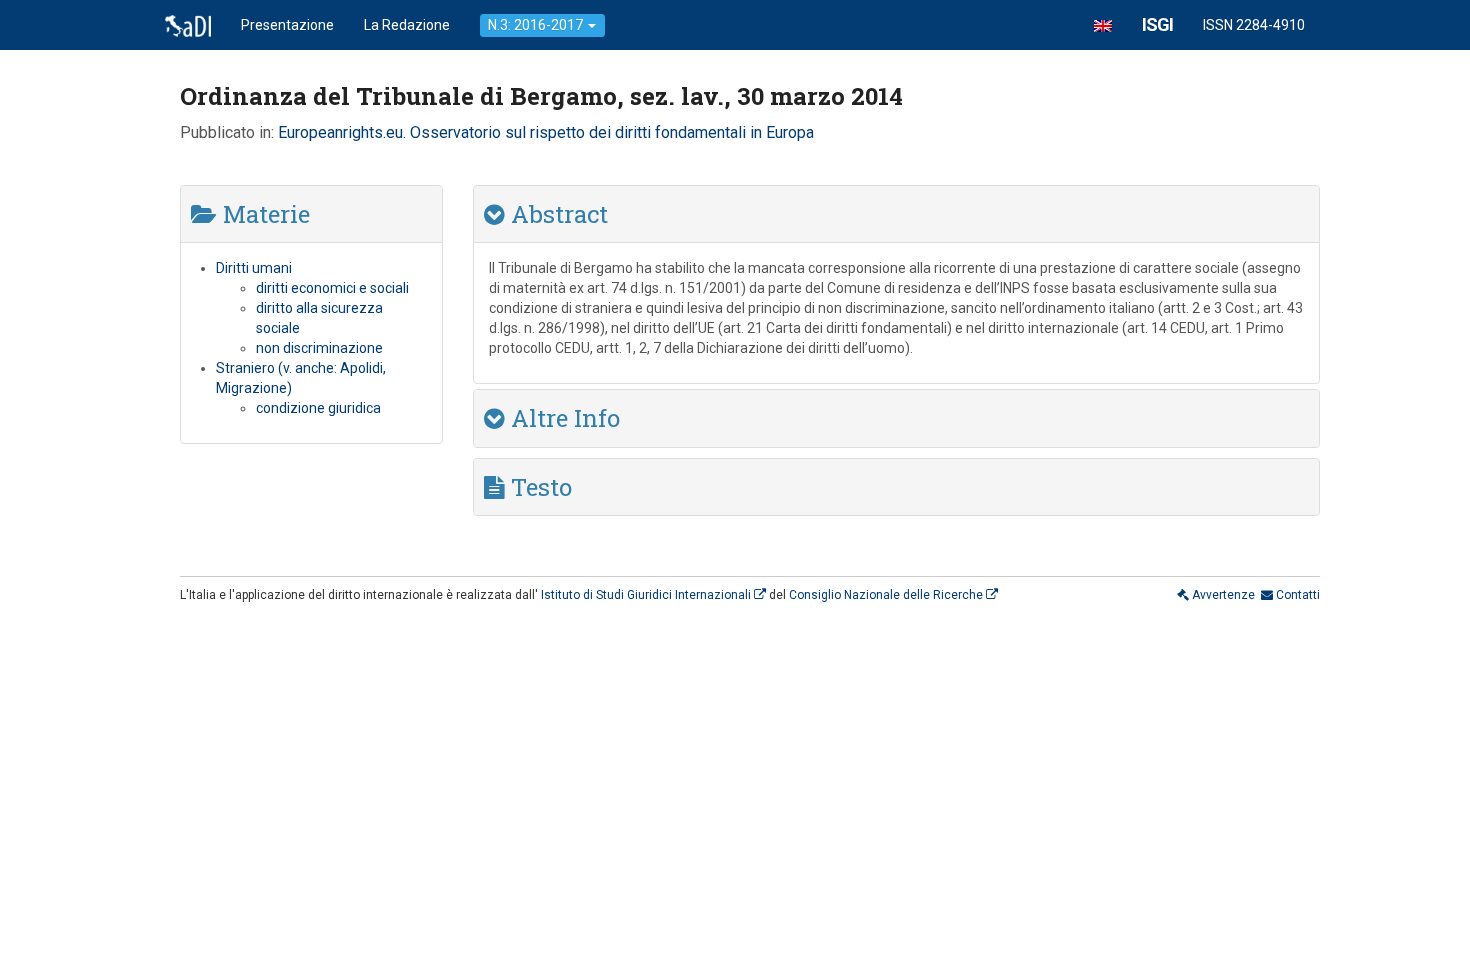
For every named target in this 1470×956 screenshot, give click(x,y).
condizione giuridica (318, 408)
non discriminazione (319, 348)
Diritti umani (254, 268)
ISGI (1157, 24)
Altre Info (562, 418)
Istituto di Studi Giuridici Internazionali (647, 595)
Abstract (556, 214)
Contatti (1296, 595)
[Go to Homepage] (188, 25)
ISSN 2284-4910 (1254, 25)
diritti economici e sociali (332, 288)
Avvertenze (1222, 595)
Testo (538, 487)
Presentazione (287, 25)
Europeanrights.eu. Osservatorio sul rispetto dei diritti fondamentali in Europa (546, 132)
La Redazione (407, 25)
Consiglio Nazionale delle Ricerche (887, 595)
